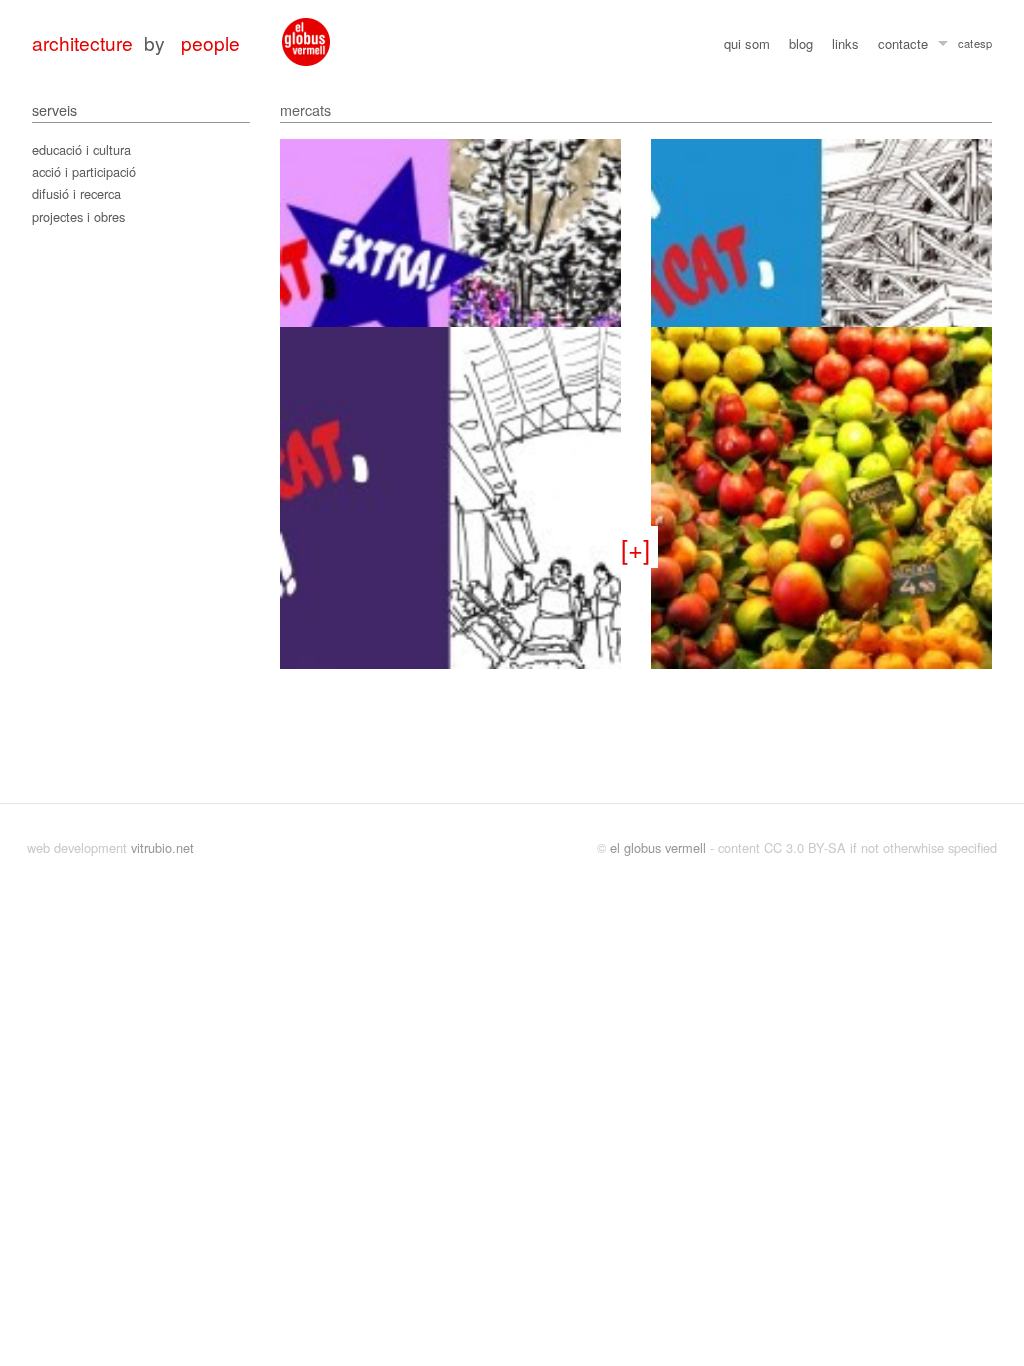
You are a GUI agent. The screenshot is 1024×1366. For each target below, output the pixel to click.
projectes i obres (78, 216)
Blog (801, 43)
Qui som (747, 43)
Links (845, 43)
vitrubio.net (162, 847)
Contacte (903, 43)
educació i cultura (81, 149)
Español (983, 46)
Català (965, 46)
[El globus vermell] (306, 42)
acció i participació (84, 171)
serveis (54, 109)
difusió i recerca (76, 193)
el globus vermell (658, 847)
